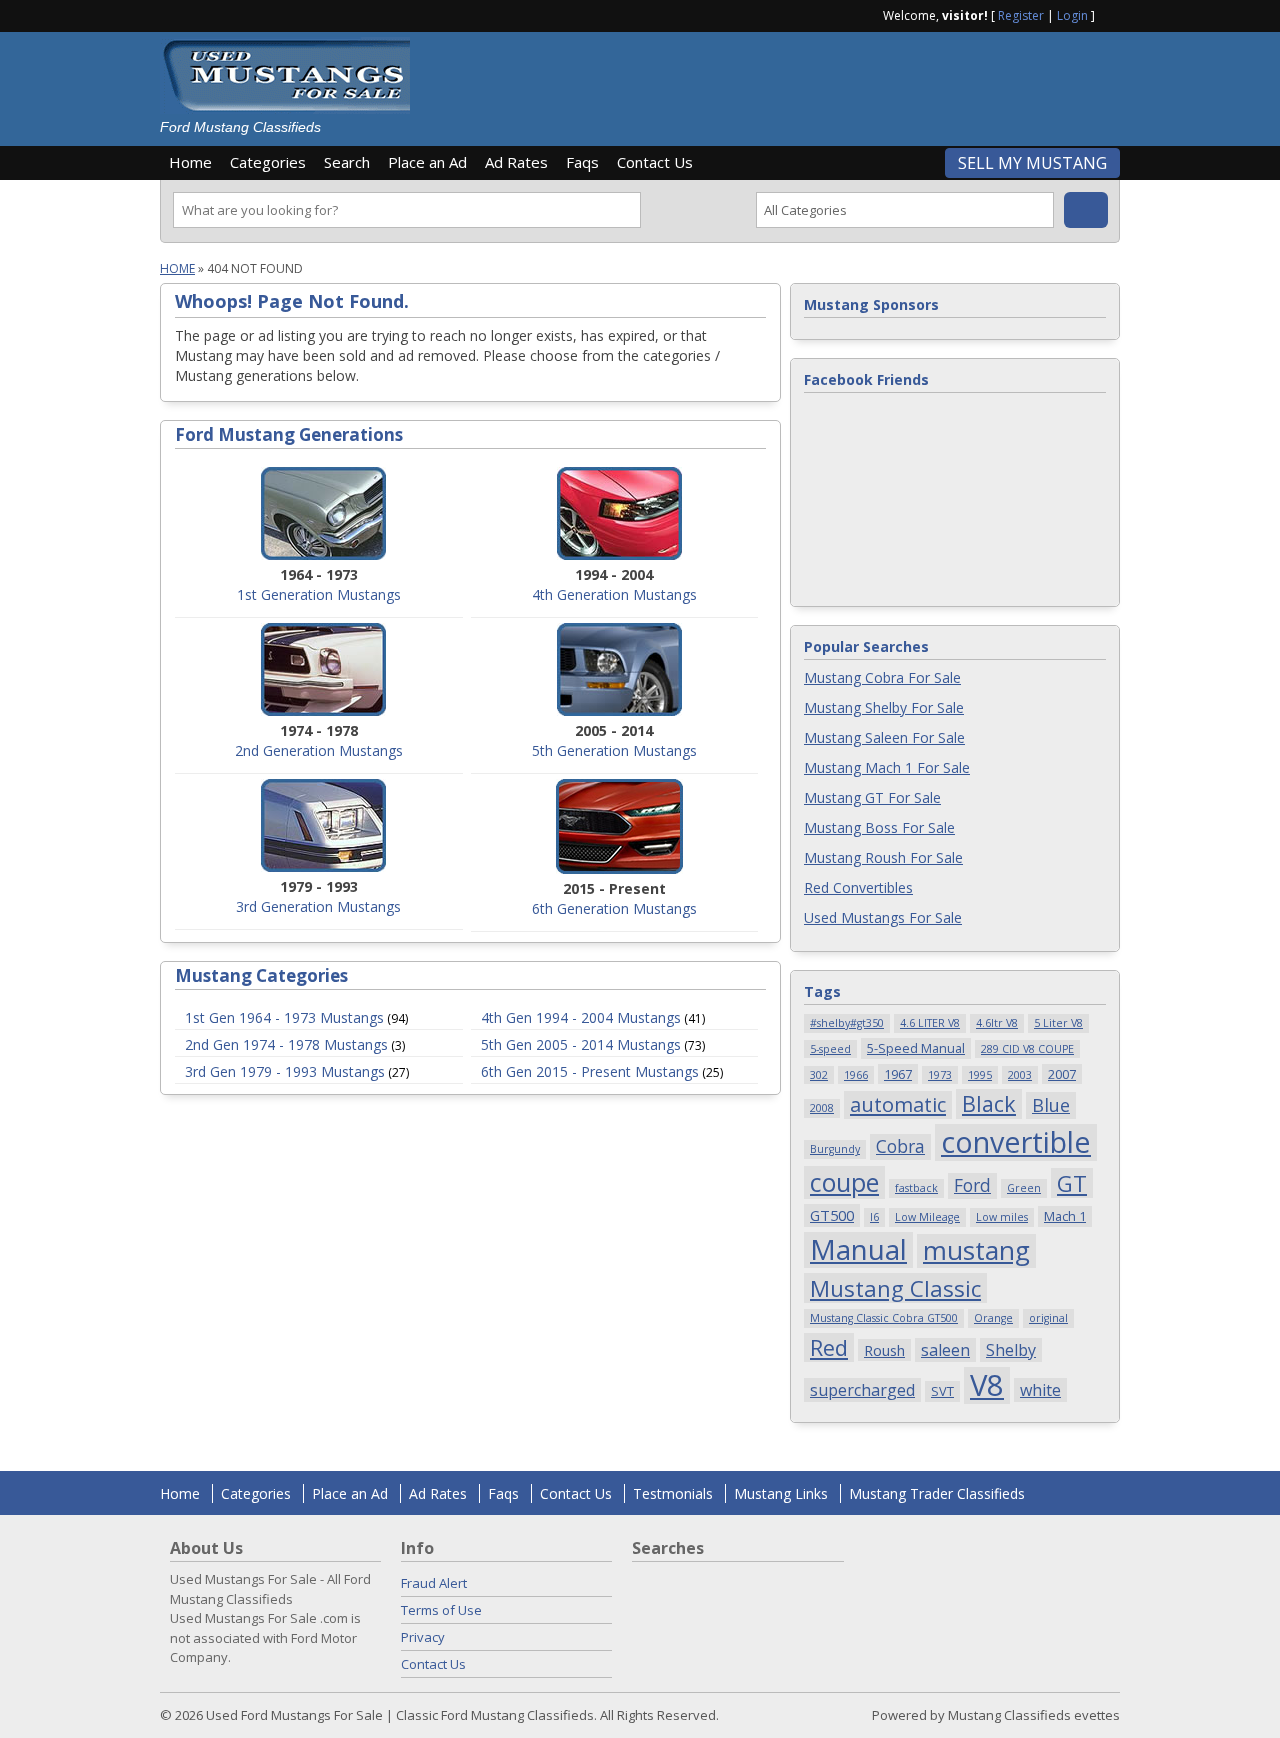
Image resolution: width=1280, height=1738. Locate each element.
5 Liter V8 (1058, 1023)
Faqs (582, 162)
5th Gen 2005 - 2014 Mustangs (581, 1044)
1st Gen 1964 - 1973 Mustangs (284, 1017)
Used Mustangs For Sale (883, 917)
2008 (822, 1108)
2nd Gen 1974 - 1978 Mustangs (286, 1044)
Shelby (1011, 1350)
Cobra (900, 1146)
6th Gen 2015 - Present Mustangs (590, 1071)
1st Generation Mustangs (319, 594)
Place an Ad (427, 162)
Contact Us (655, 162)
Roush (884, 1350)
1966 (856, 1075)
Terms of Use (441, 1610)
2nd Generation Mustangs (319, 750)
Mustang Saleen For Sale (884, 737)
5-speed (830, 1049)
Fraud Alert (434, 1583)
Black (989, 1103)
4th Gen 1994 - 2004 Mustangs (581, 1017)
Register (1021, 15)
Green (1024, 1188)
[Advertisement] (774, 82)
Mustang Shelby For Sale (884, 707)
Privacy (423, 1637)
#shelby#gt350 (847, 1023)
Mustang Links (781, 1493)
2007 (1062, 1074)
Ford (972, 1185)
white (1040, 1390)
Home (190, 162)
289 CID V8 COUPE (1027, 1049)
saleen (945, 1350)
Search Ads (1086, 210)
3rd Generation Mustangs (318, 906)
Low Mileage (927, 1217)
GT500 (832, 1215)
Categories (268, 162)
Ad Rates (516, 162)
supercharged (862, 1390)
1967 (898, 1074)
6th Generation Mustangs (614, 908)
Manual (858, 1250)
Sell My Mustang (1032, 163)
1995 (980, 1075)
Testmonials (673, 1493)
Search (347, 162)
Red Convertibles (858, 887)
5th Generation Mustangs (614, 750)
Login (1072, 15)
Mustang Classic (895, 1288)
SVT (942, 1391)
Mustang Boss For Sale (879, 827)
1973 (940, 1075)
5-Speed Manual (916, 1048)
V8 (987, 1385)
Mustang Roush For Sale (883, 857)
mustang (976, 1251)
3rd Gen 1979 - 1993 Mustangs (285, 1071)
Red (829, 1347)
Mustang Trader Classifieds (937, 1493)
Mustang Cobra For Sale (882, 677)
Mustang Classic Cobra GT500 (884, 1318)
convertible (1016, 1142)
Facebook (1112, 14)
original (1048, 1318)
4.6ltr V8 (997, 1023)
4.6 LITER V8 (930, 1023)
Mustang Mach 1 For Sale (887, 767)
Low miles (1002, 1217)
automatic (898, 1104)
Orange (993, 1318)
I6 (874, 1217)
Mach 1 (1065, 1216)
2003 (1020, 1075)
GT (1072, 1183)
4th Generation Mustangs (614, 594)
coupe (844, 1182)
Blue (1051, 1104)
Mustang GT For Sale (872, 797)
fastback (916, 1188)
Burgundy (835, 1149)
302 (819, 1075)
